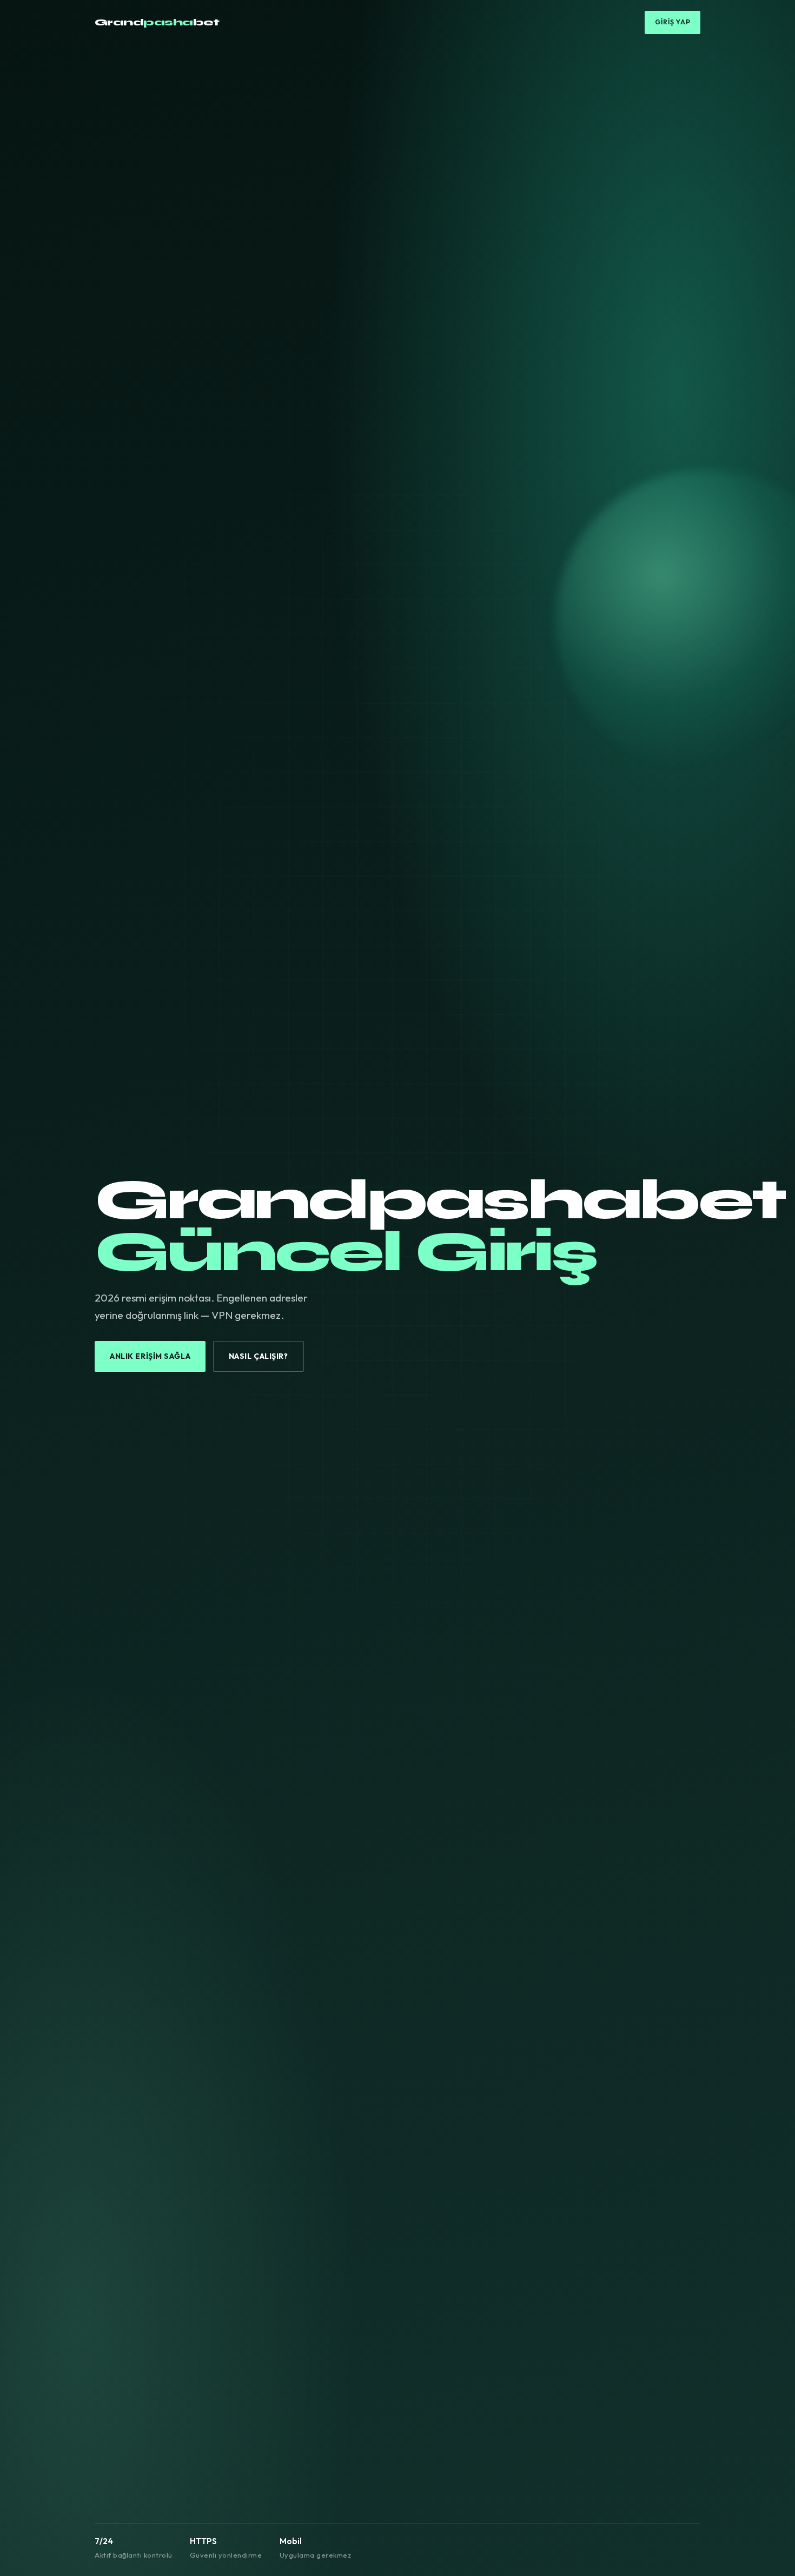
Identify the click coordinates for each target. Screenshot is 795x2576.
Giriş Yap (673, 22)
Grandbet (157, 22)
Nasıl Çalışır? (259, 1356)
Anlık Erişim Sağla (150, 1356)
